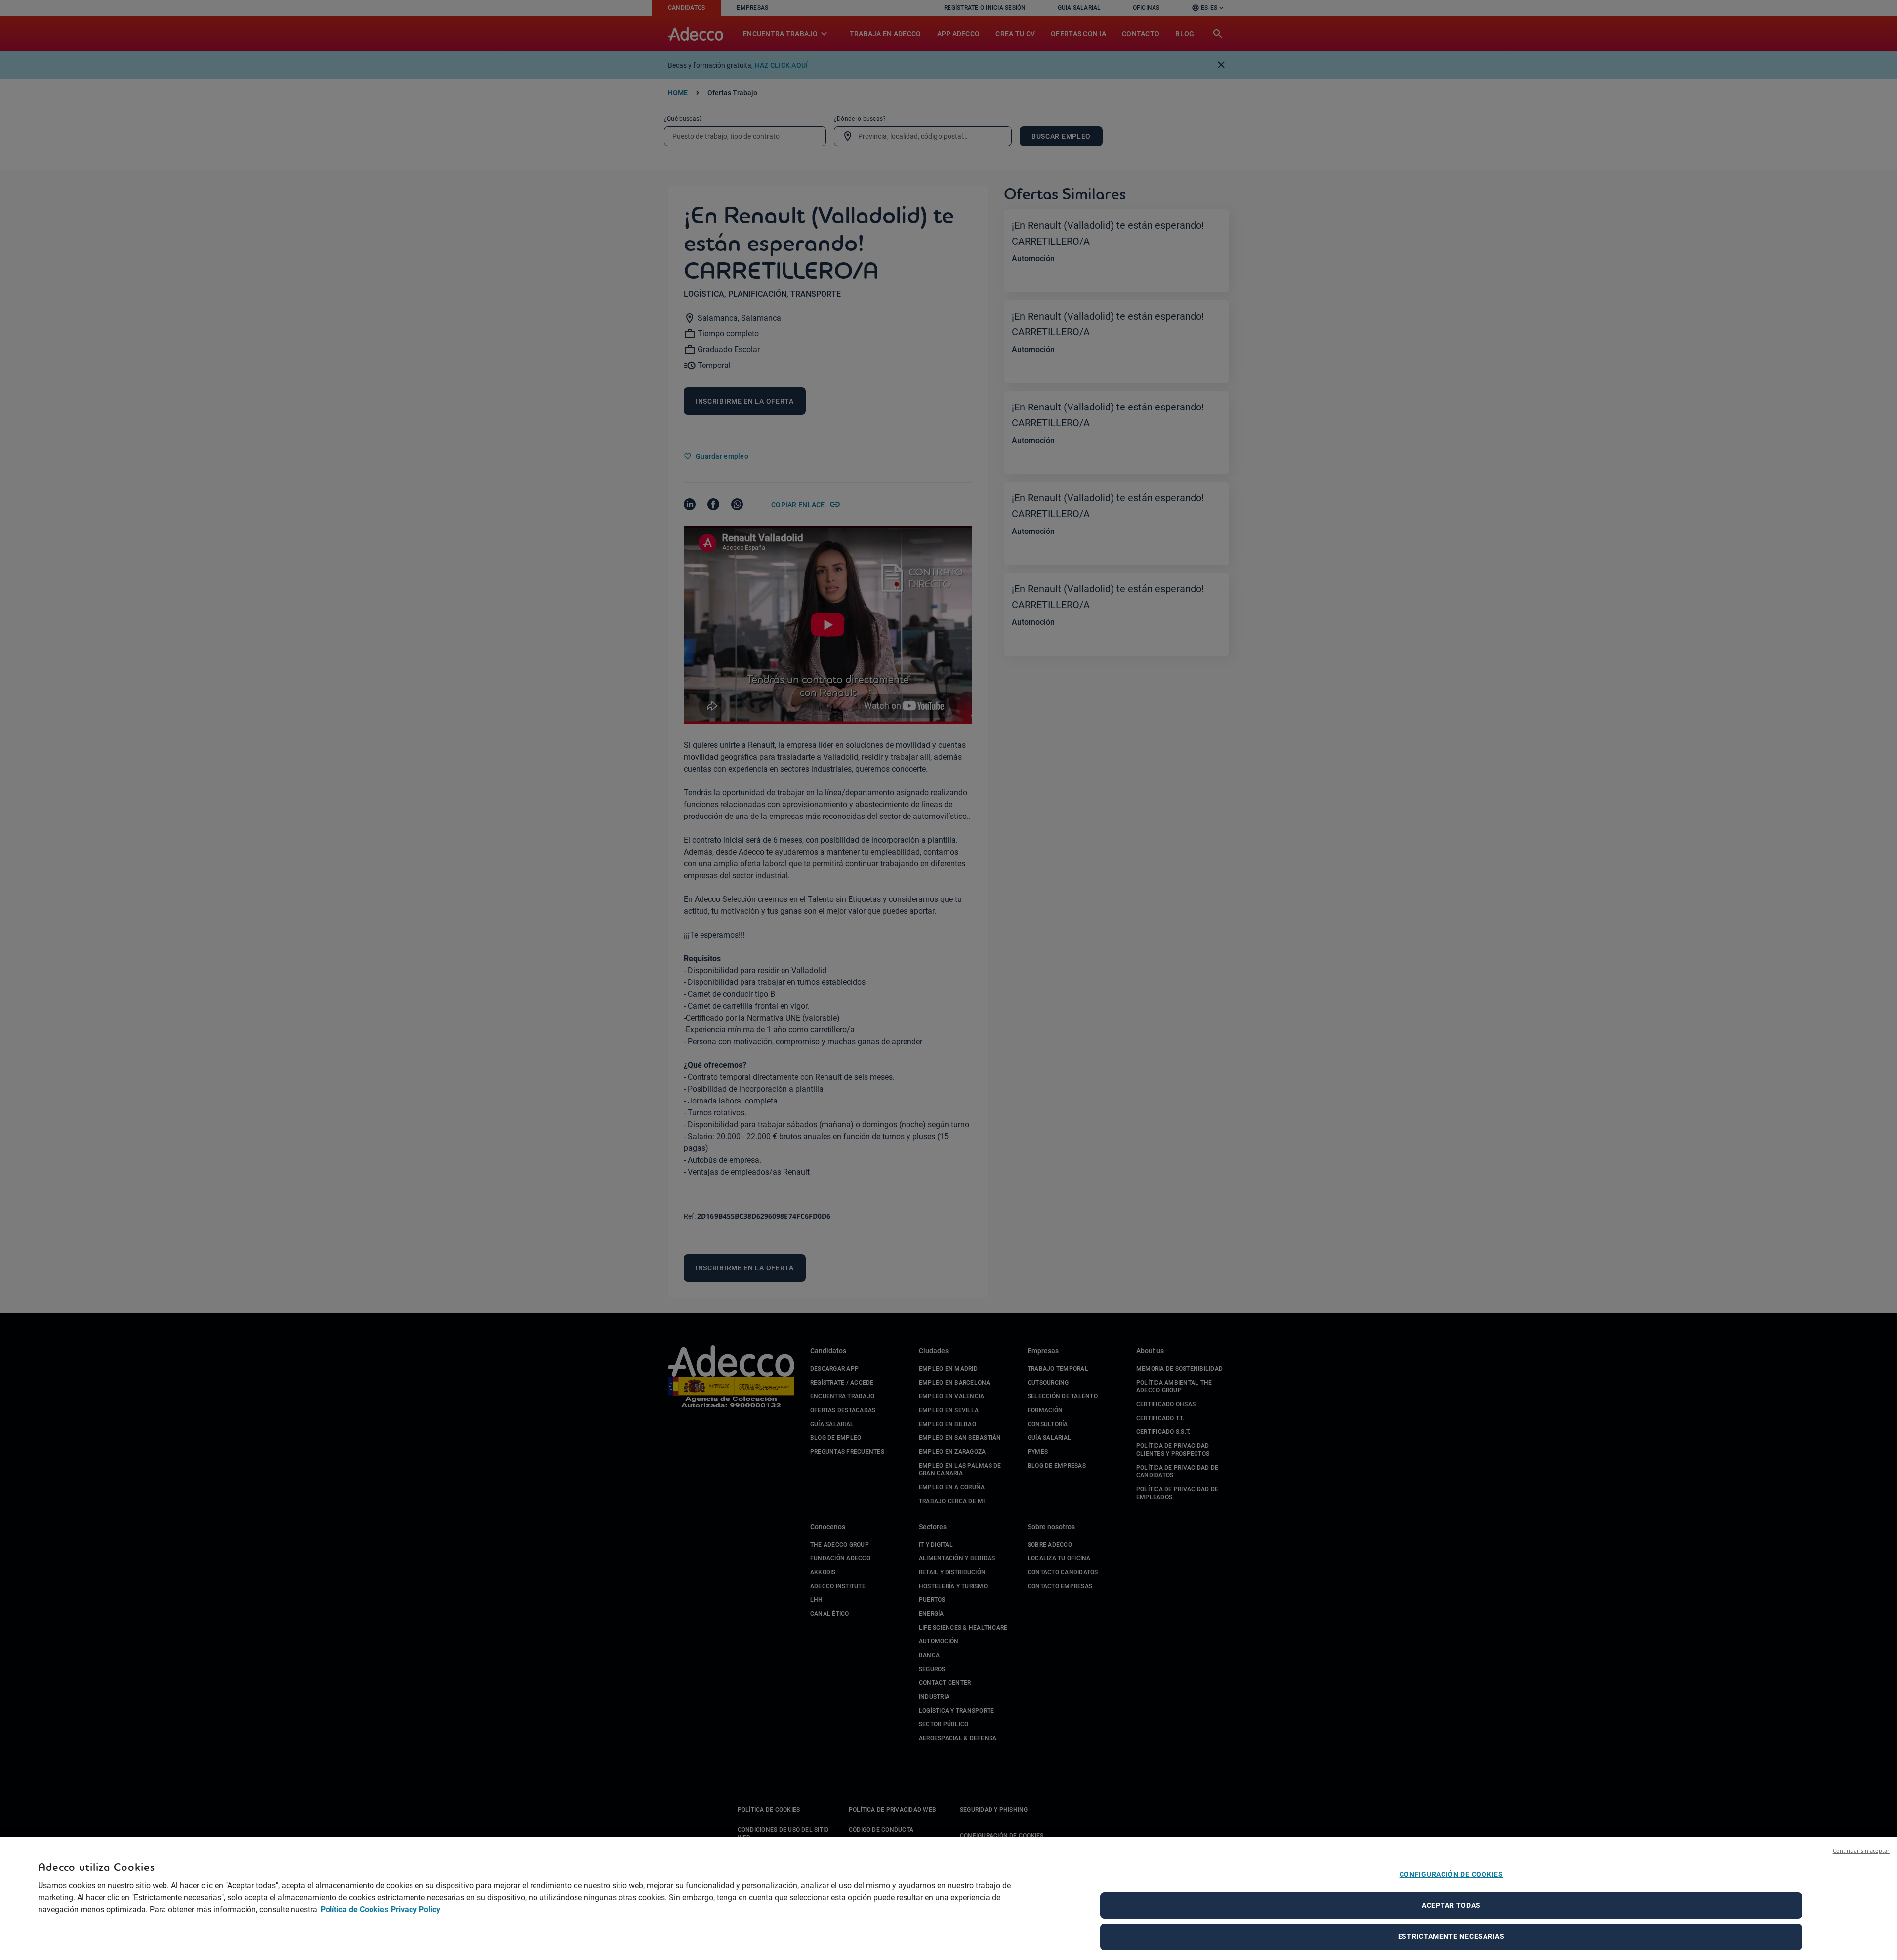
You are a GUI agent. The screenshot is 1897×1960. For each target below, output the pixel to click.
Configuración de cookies (1451, 1874)
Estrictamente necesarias (1451, 1936)
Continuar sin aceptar (1861, 1851)
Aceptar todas (1451, 1905)
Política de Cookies (354, 1909)
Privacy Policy (415, 1909)
